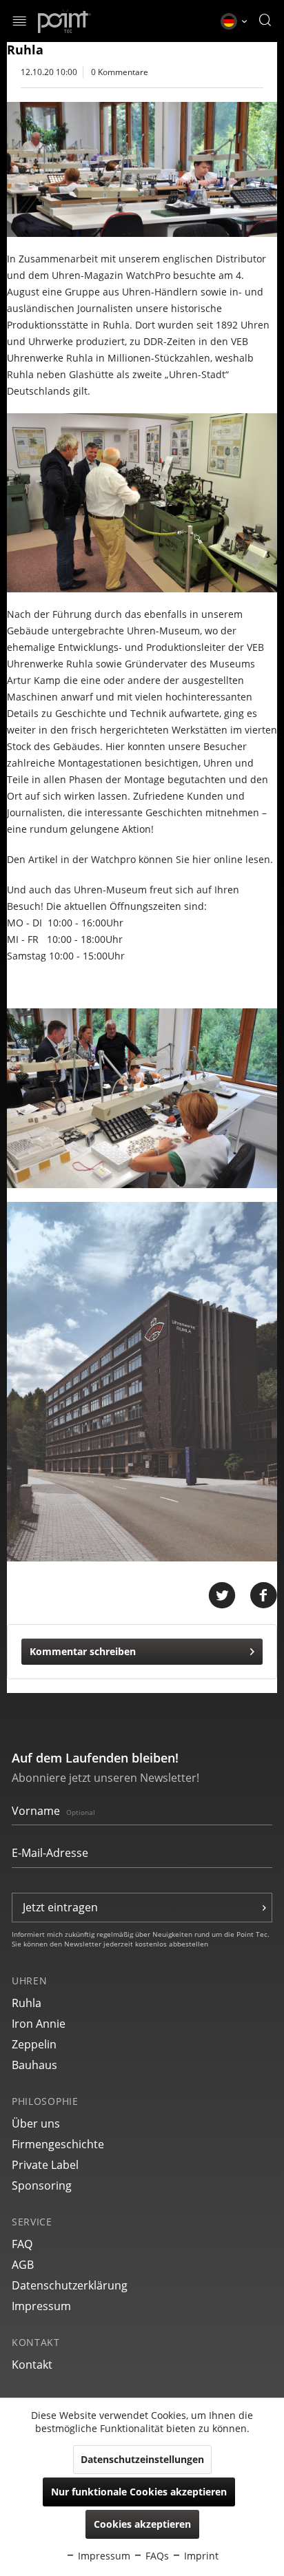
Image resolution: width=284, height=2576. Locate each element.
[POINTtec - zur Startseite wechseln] (64, 21)
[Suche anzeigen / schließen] (265, 21)
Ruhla (27, 2003)
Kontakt (32, 2365)
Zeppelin (34, 2044)
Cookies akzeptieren (142, 2524)
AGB (23, 2265)
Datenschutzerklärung (70, 2285)
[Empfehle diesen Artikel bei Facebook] (263, 1596)
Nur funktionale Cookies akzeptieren (139, 2492)
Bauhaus (34, 2065)
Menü (20, 22)
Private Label (45, 2165)
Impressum (41, 2306)
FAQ (22, 2244)
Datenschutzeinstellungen (142, 2459)
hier (202, 859)
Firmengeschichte (58, 2144)
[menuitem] (20, 21)
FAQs (156, 2556)
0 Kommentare (120, 72)
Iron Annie (39, 2024)
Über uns (36, 2123)
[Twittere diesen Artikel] (229, 1596)
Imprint (200, 2556)
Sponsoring (42, 2185)
